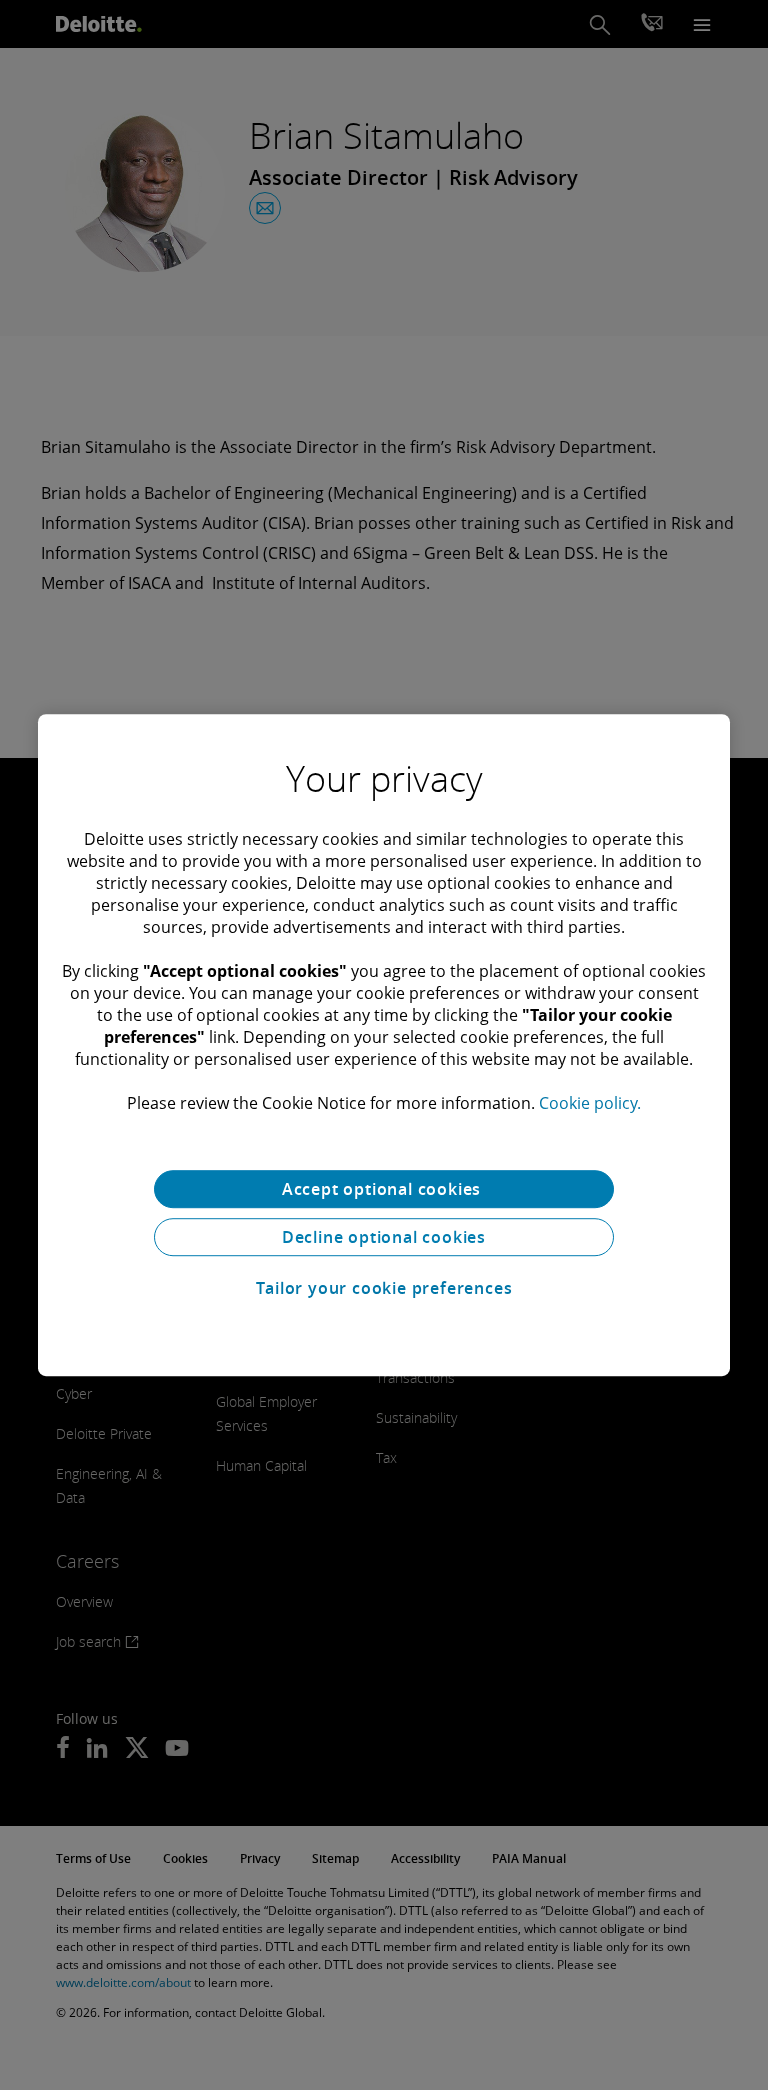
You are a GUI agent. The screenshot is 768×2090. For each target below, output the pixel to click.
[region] (384, 1045)
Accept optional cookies (384, 1189)
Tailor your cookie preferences (384, 1288)
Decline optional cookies (384, 1237)
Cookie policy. (590, 1103)
